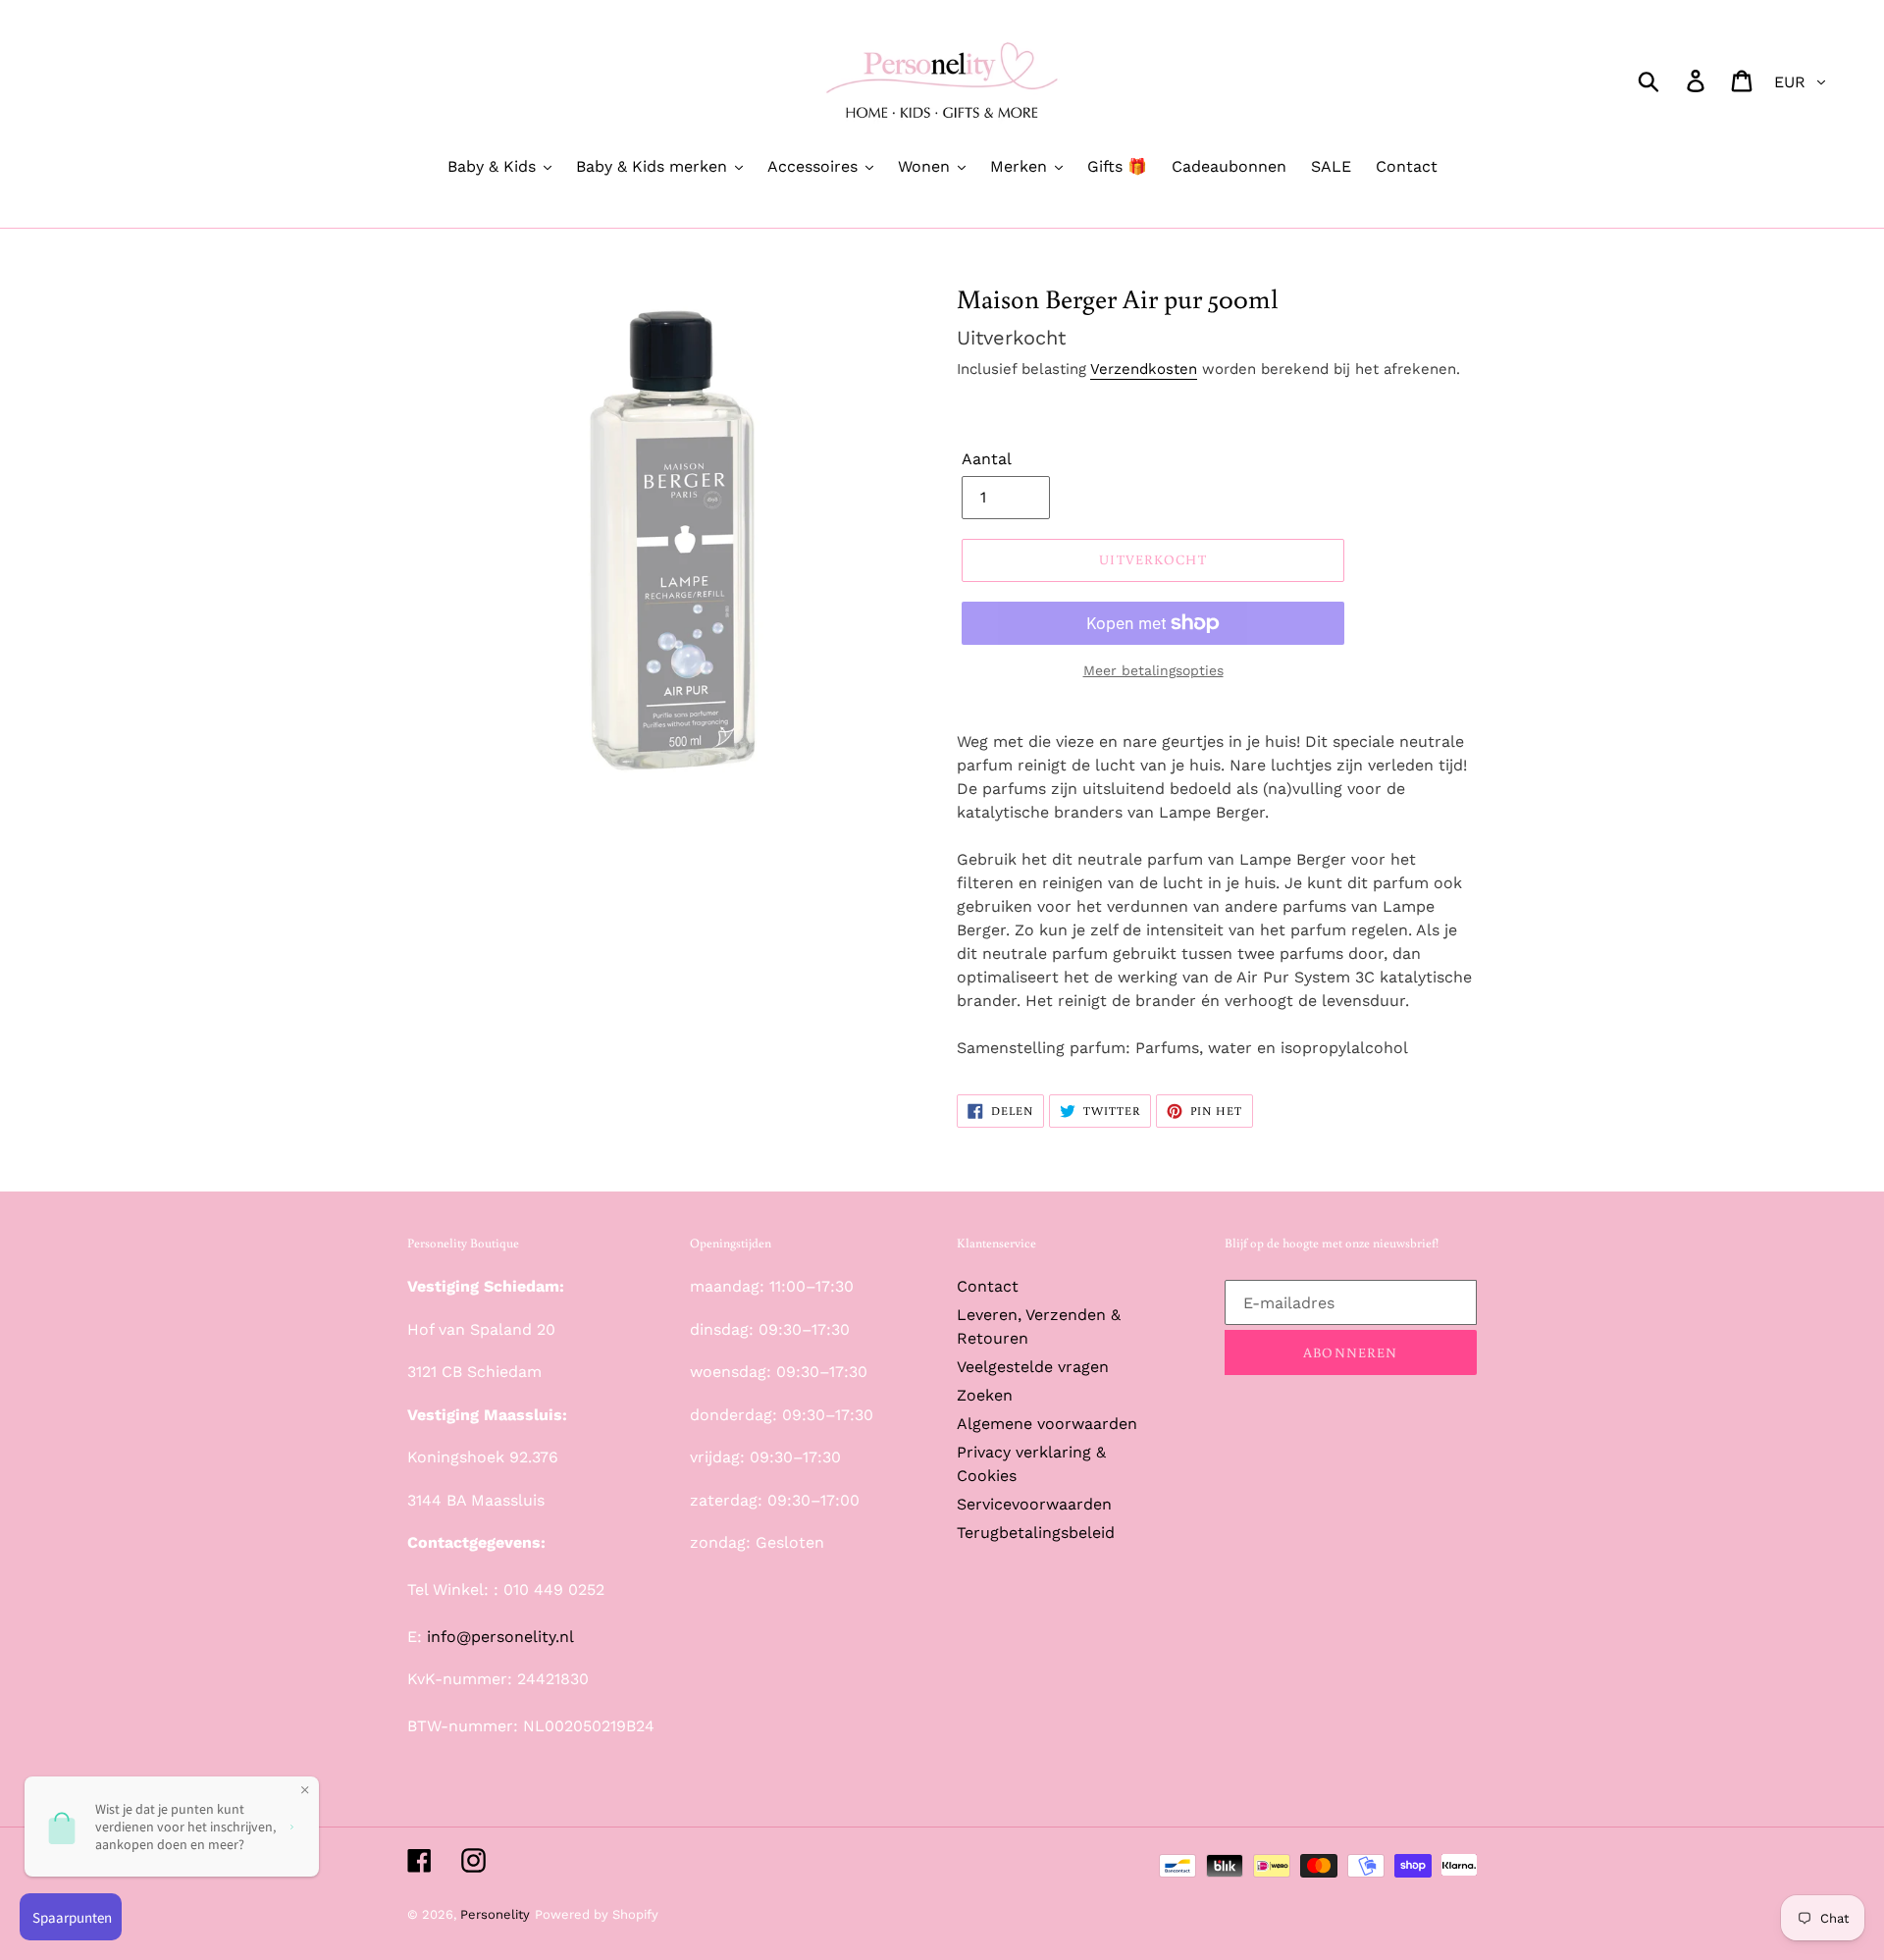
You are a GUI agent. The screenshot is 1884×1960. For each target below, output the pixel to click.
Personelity (495, 1914)
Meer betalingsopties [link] (1153, 670)
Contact (988, 1286)
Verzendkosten (1144, 369)
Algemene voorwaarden (1047, 1424)
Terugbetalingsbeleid (1036, 1533)
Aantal (987, 459)
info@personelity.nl (500, 1637)
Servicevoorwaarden (1034, 1504)
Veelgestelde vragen (1033, 1367)
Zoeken (985, 1395)
